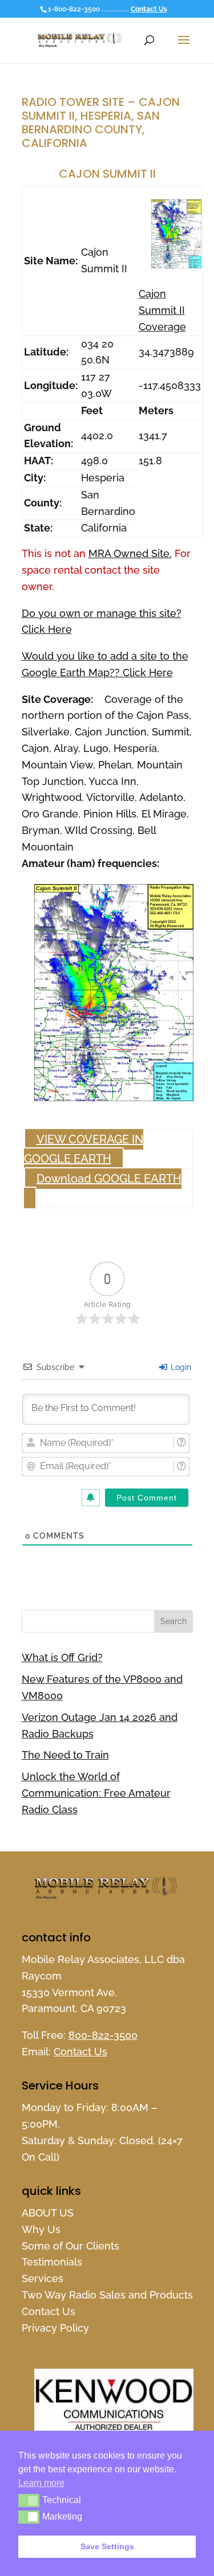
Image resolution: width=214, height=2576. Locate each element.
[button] (29, 2500)
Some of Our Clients (70, 2246)
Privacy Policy (55, 2328)
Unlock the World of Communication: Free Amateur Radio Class (96, 1793)
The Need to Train (65, 1755)
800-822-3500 (103, 2035)
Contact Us (149, 9)
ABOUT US (48, 2213)
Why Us (41, 2229)
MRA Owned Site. (130, 553)
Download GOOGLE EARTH (109, 1179)
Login (180, 1367)
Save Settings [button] (107, 2546)
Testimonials (52, 2262)
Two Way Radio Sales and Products (107, 2295)
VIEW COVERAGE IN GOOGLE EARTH (84, 1149)
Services (43, 2278)
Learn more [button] (41, 2483)
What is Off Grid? (62, 1657)
